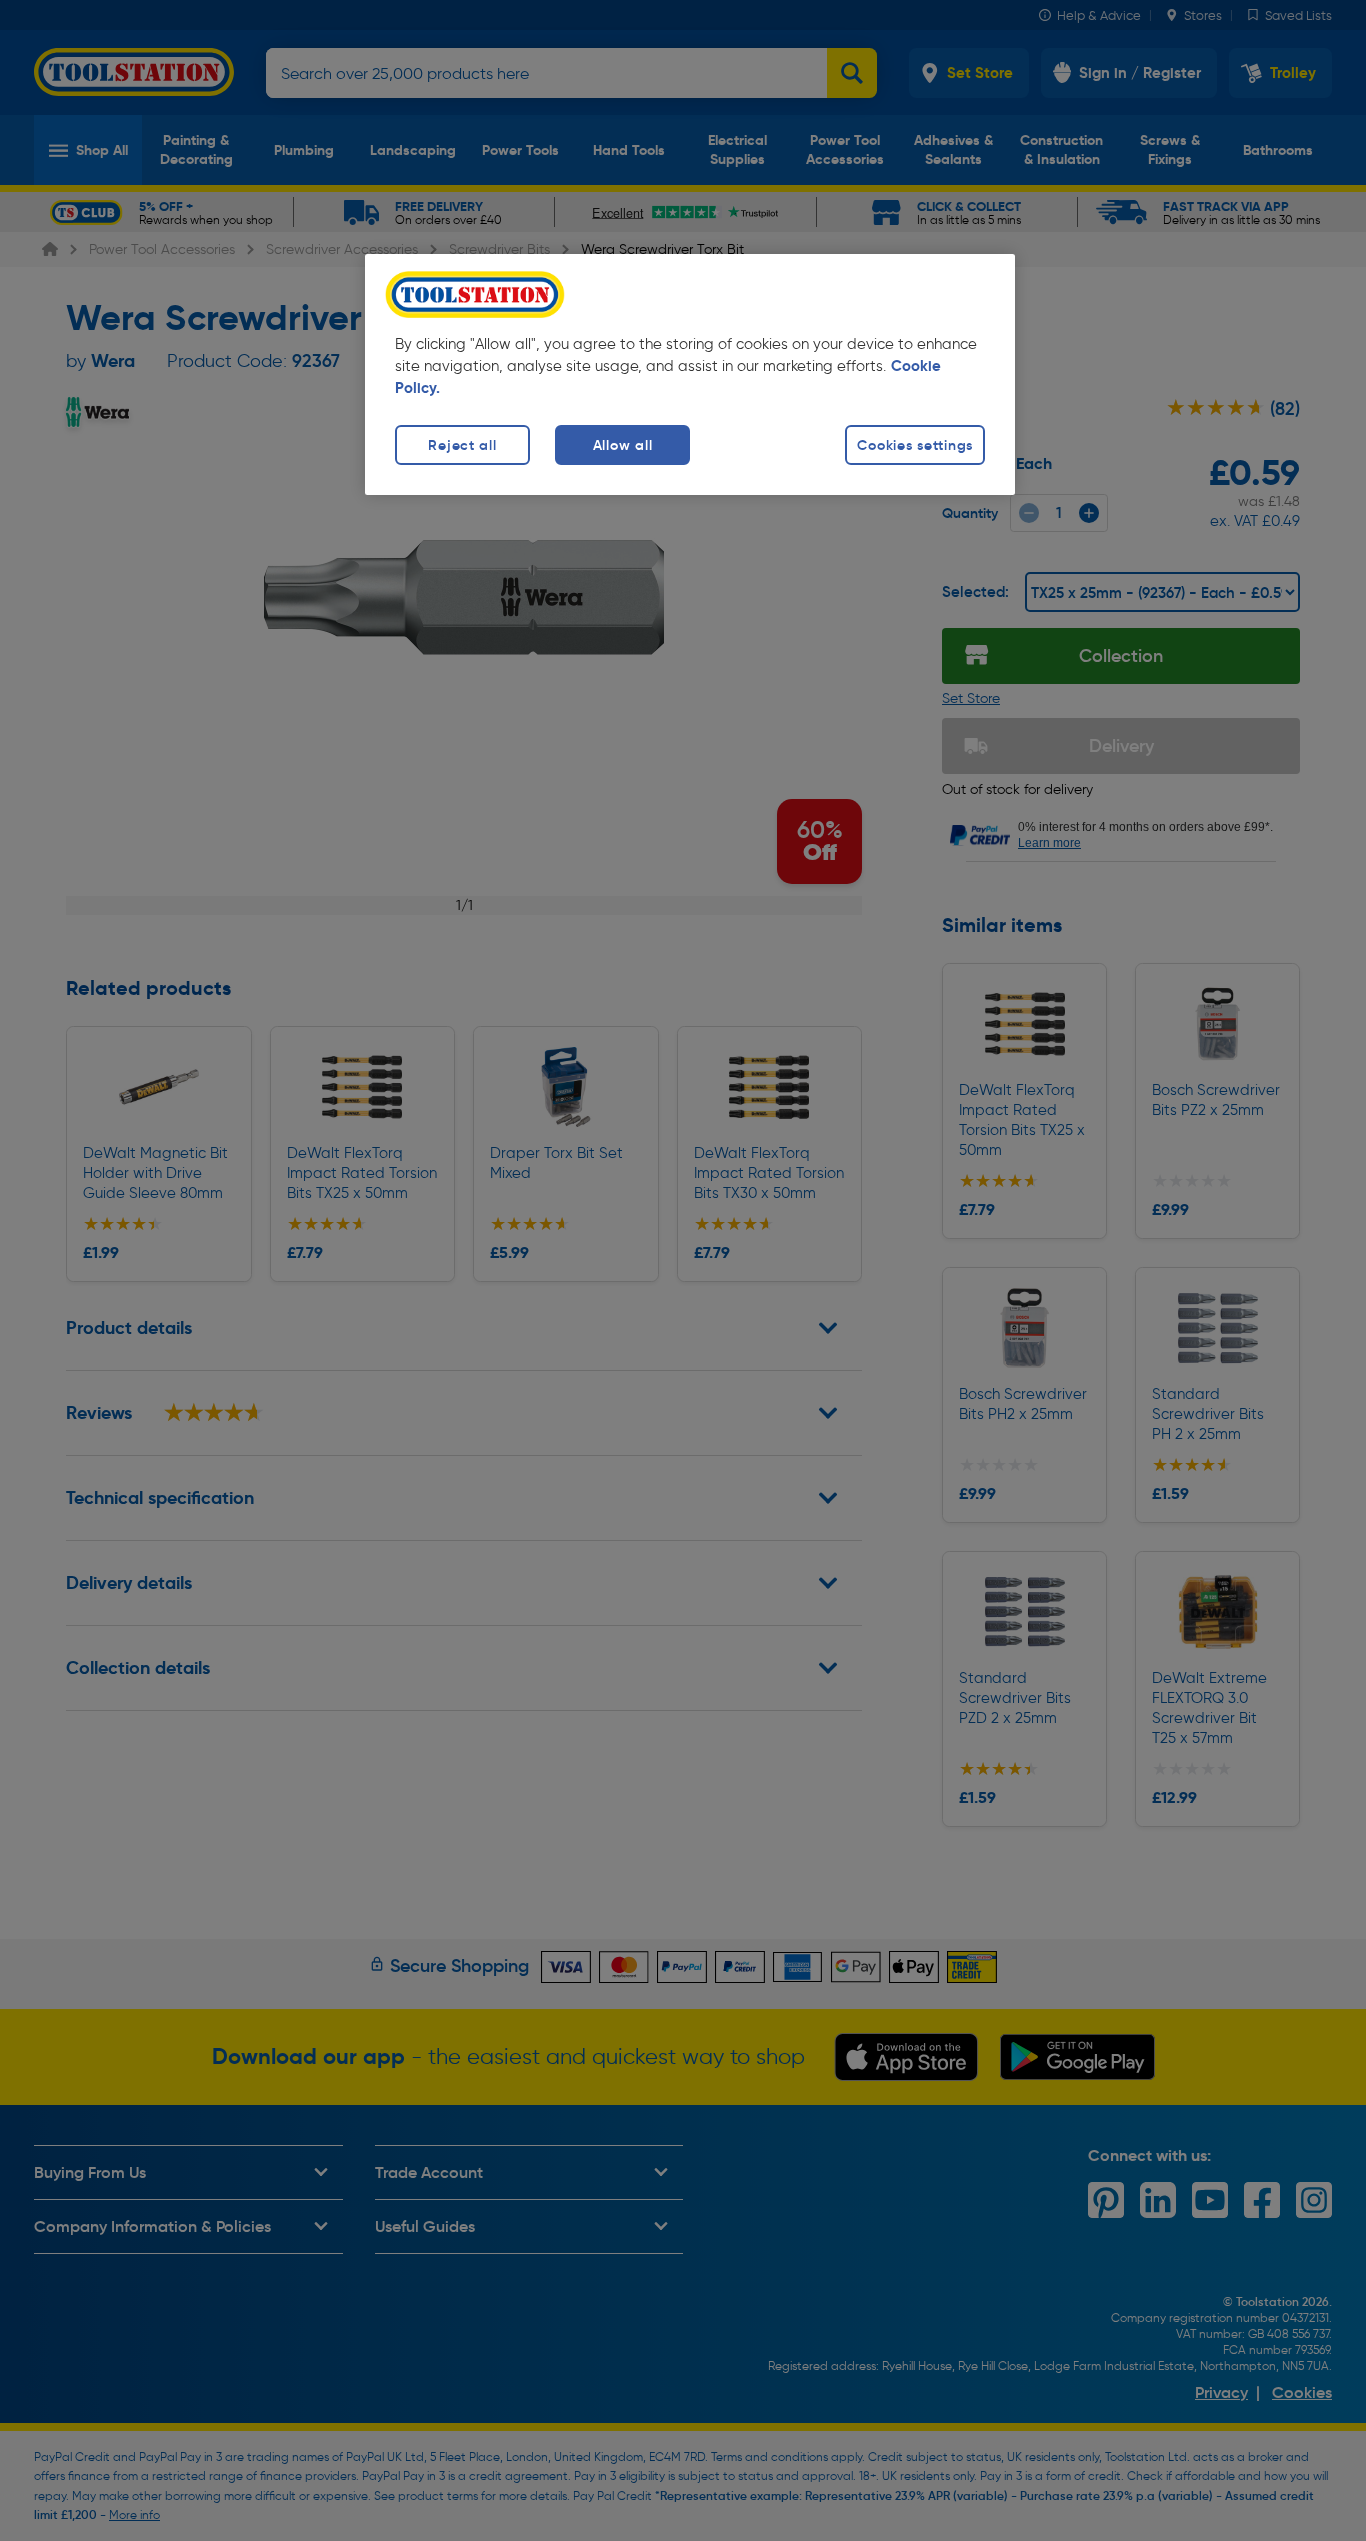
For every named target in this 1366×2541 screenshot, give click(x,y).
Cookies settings (915, 445)
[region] (690, 374)
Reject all (462, 445)
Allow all (622, 445)
